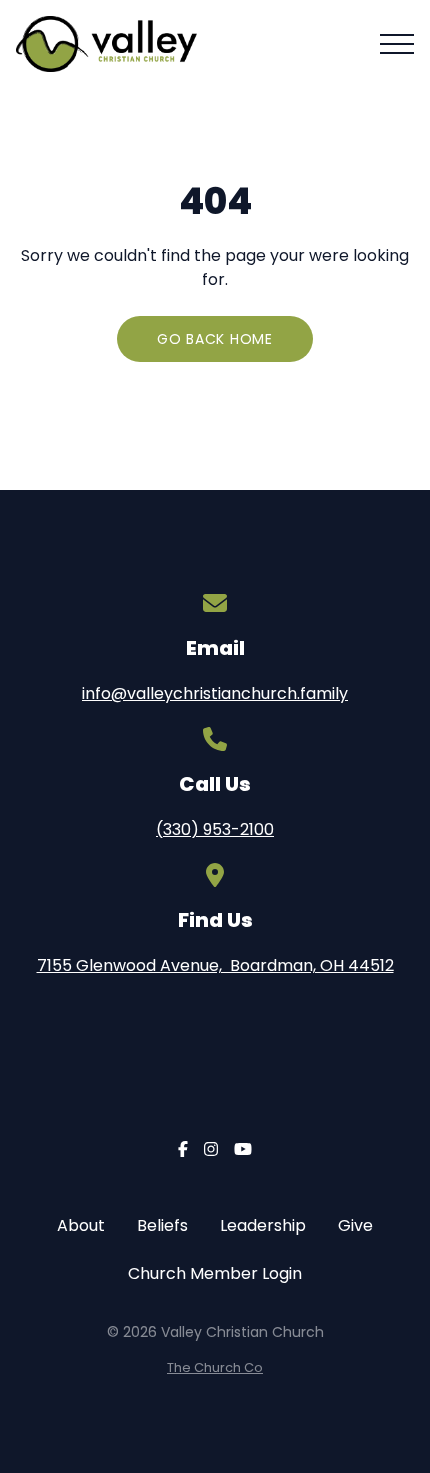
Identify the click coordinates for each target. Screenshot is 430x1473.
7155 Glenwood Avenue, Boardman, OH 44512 (215, 965)
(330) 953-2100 (215, 829)
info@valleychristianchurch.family (215, 693)
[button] (397, 44)
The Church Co (215, 1367)
